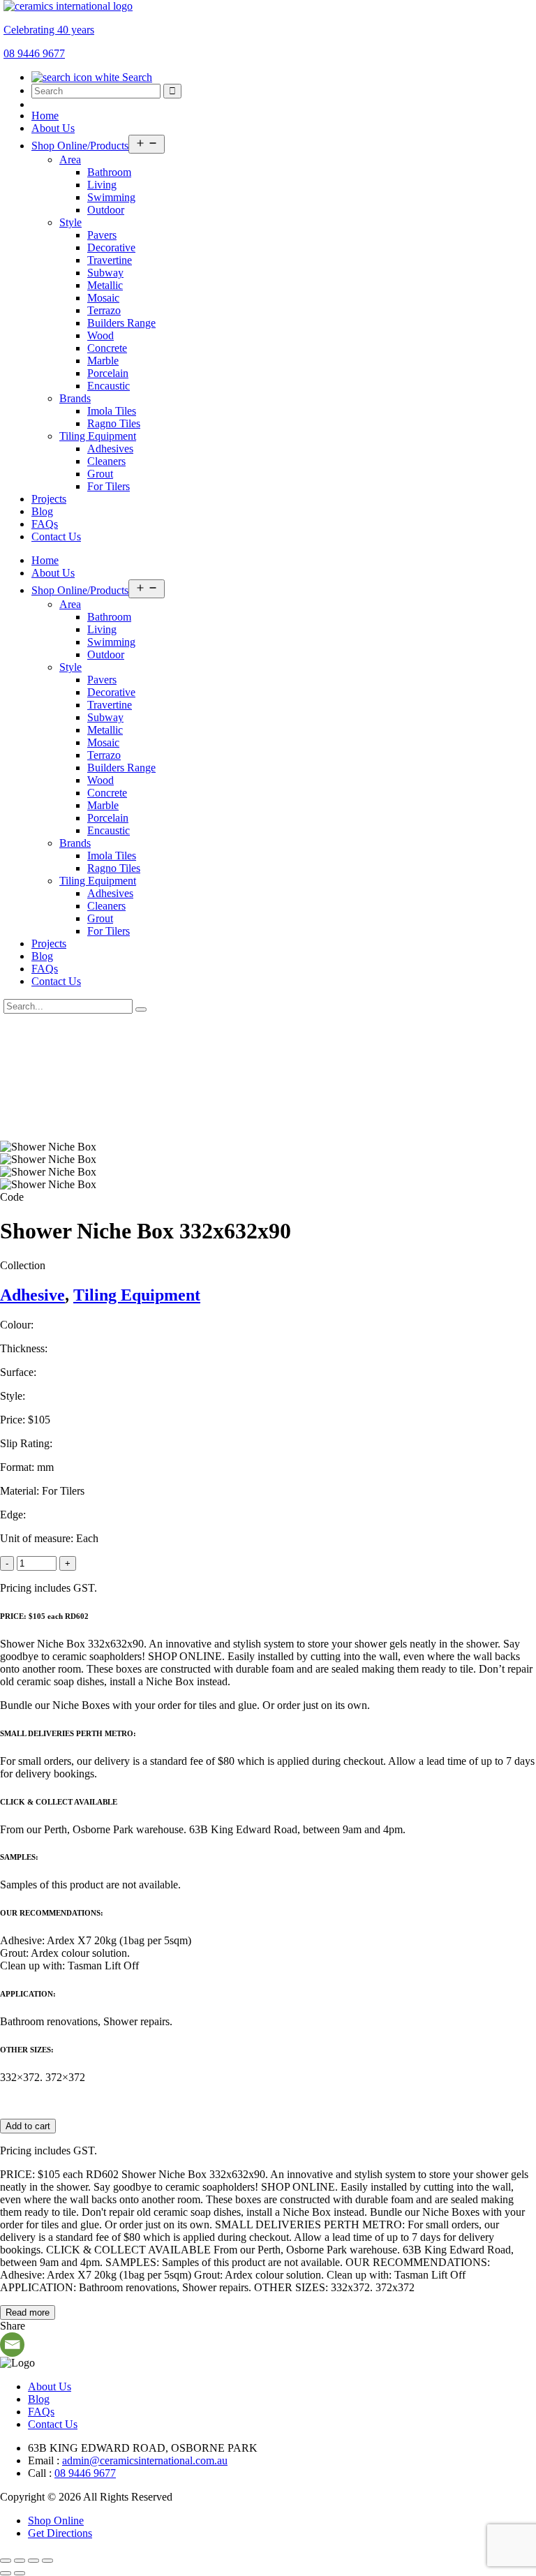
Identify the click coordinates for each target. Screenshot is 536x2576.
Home (45, 116)
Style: (13, 1396)
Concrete (107, 348)
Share (13, 2326)
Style (70, 222)
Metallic (105, 285)
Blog (42, 511)
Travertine (110, 260)
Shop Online (56, 2521)
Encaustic (109, 386)
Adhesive (32, 1295)
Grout (100, 474)
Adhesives (110, 449)
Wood (100, 335)
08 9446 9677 (85, 2473)
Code (12, 1197)
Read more (28, 2312)
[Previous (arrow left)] (6, 2573)
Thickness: (24, 1348)
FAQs (45, 524)
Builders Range (121, 323)
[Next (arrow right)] (20, 2573)
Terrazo (104, 310)
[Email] (12, 2345)
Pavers (102, 235)
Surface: (18, 1372)
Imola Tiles (112, 411)
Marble (103, 361)
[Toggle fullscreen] (20, 2561)
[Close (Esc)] (47, 2561)
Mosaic (103, 298)
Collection (23, 1265)
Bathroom (109, 172)
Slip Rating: (26, 1443)
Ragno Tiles (114, 423)
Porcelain (108, 373)
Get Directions (60, 2533)
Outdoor (106, 210)
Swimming (111, 197)
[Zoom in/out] (6, 2561)
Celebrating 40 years (49, 30)
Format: (17, 1467)
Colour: (17, 1325)
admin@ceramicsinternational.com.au (145, 2460)
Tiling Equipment (98, 436)
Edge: (13, 1515)
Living (102, 185)
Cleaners (106, 461)
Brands (75, 398)
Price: (13, 1420)
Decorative (111, 247)
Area (70, 160)
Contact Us (56, 536)
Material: (20, 1491)
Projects (49, 499)
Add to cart (28, 2126)
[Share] (33, 2561)
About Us (53, 128)
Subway (105, 273)
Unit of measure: (37, 1538)
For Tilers (109, 486)
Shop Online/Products (80, 146)
